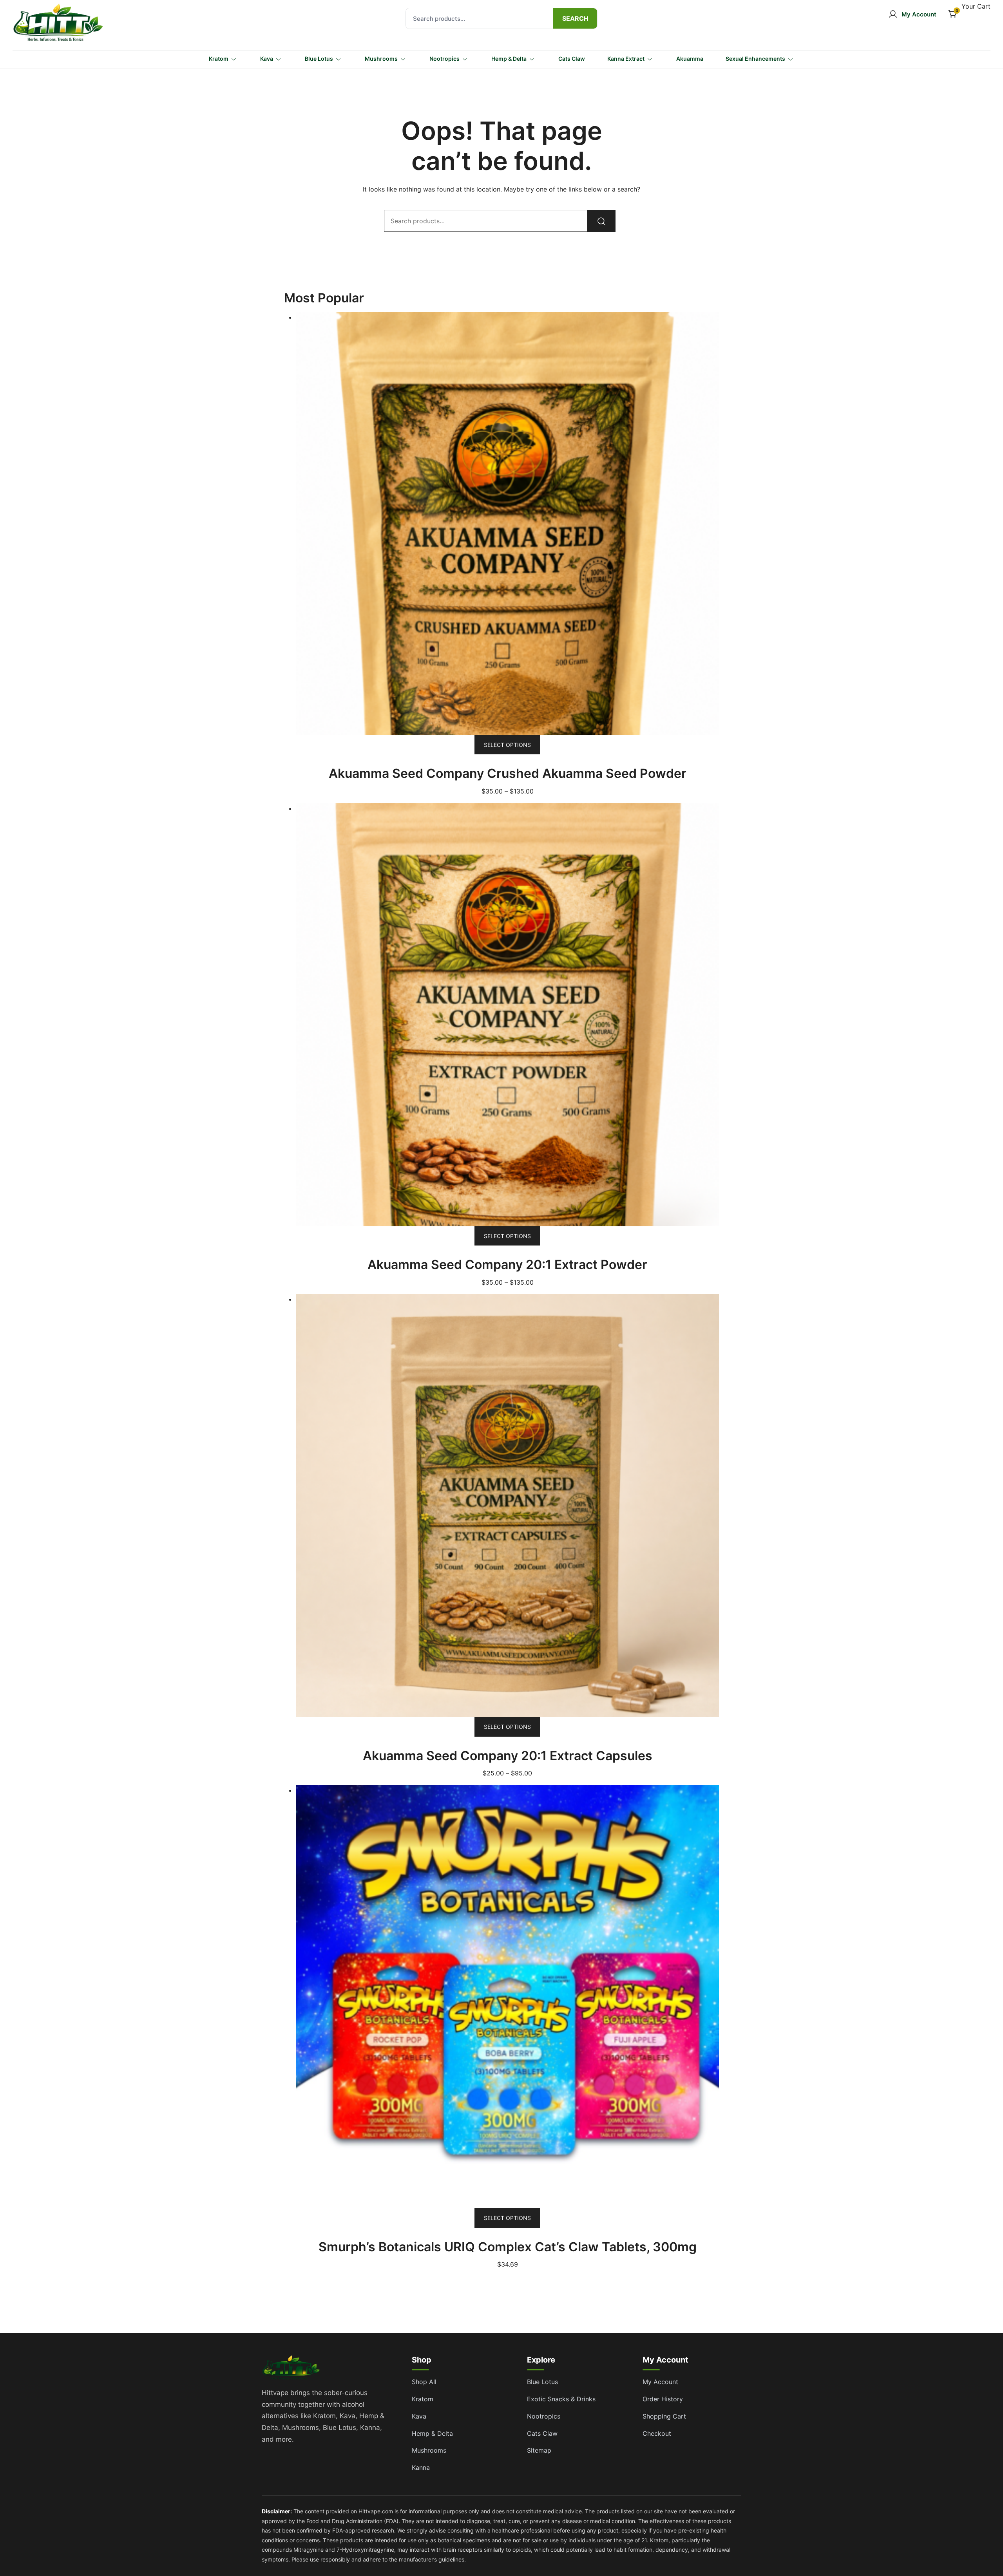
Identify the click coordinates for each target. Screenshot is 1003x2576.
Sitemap (539, 2450)
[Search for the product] (575, 18)
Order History (663, 2399)
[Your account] (912, 14)
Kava (267, 59)
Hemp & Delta (509, 59)
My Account (660, 2382)
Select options (507, 745)
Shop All (424, 2382)
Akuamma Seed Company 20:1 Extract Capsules (508, 1756)
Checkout (657, 2433)
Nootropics (444, 59)
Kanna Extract (626, 59)
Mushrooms (381, 59)
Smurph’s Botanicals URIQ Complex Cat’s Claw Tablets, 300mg (508, 2247)
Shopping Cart (664, 2416)
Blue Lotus (319, 59)
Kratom (219, 59)
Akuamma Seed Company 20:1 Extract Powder (507, 1264)
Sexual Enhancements (755, 59)
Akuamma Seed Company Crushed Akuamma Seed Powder (508, 773)
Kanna (421, 2468)
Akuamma (690, 59)
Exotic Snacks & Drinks (561, 2399)
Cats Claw (572, 59)
